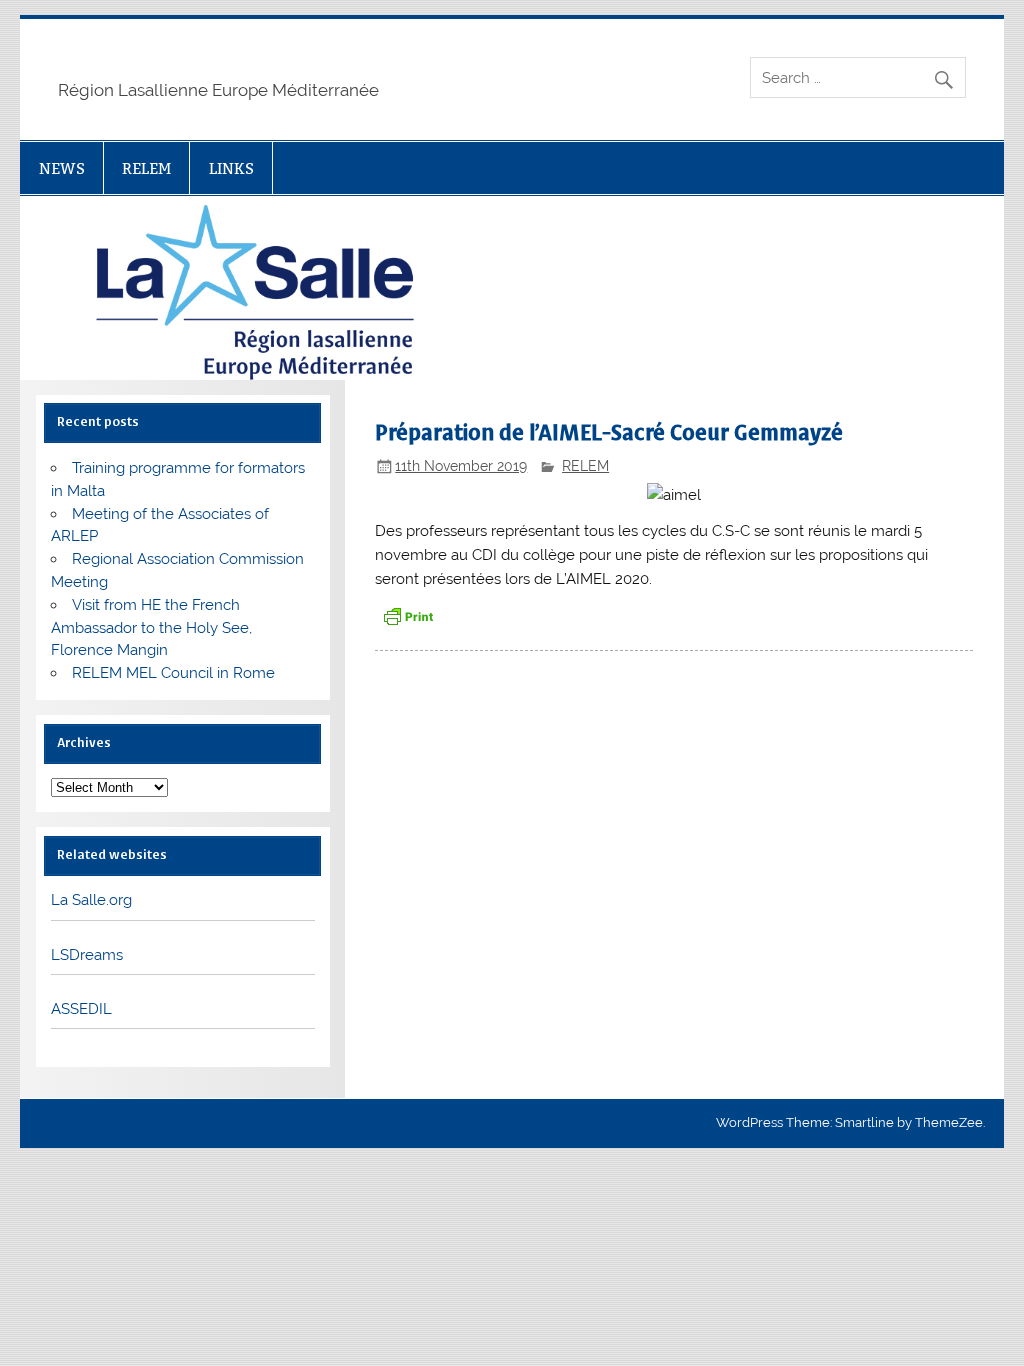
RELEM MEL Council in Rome (173, 673)
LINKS (231, 168)
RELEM (146, 168)
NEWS (62, 168)
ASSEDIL (81, 1009)
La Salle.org (91, 900)
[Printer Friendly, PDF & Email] (408, 615)
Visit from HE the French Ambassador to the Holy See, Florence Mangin (151, 628)
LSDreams (87, 955)
